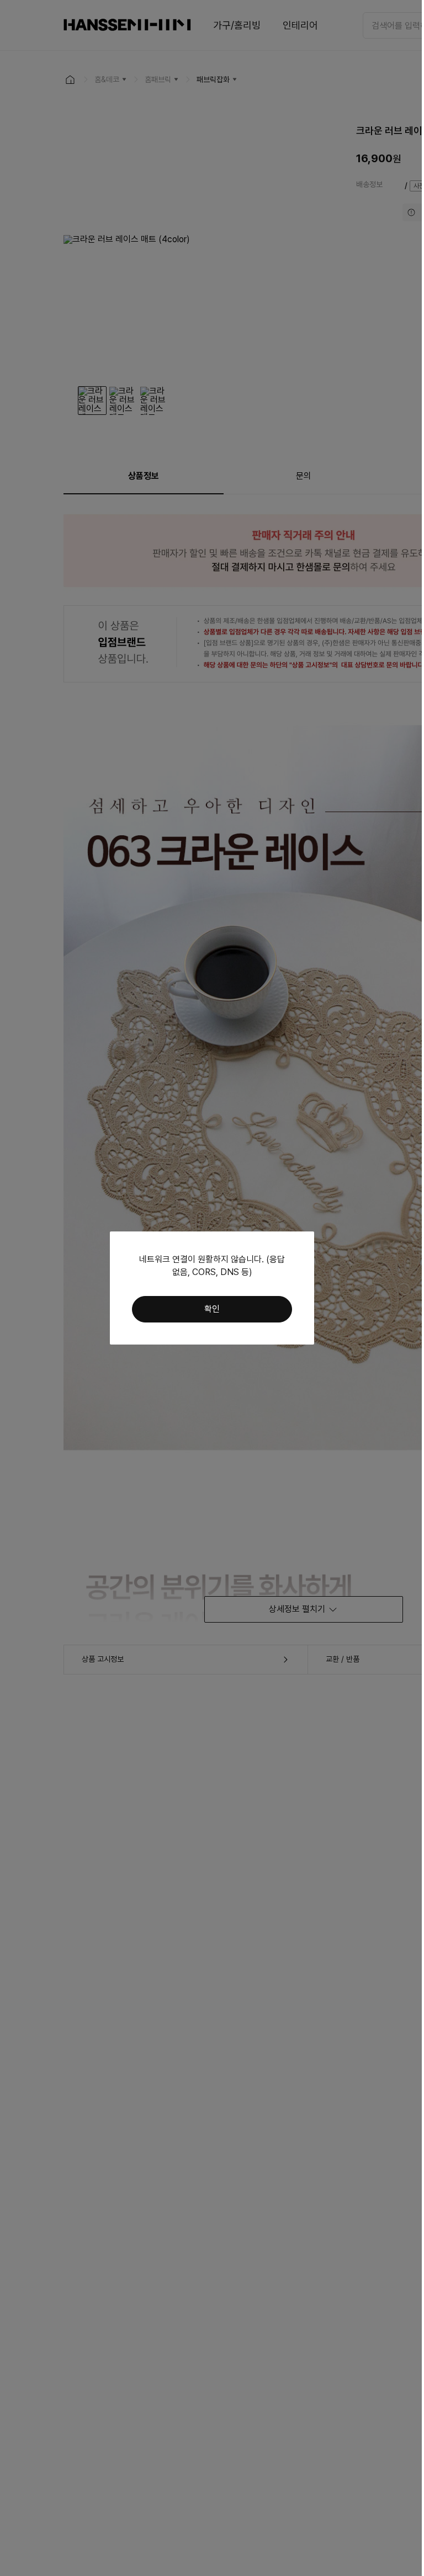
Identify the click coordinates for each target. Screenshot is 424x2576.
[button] (212, 1309)
